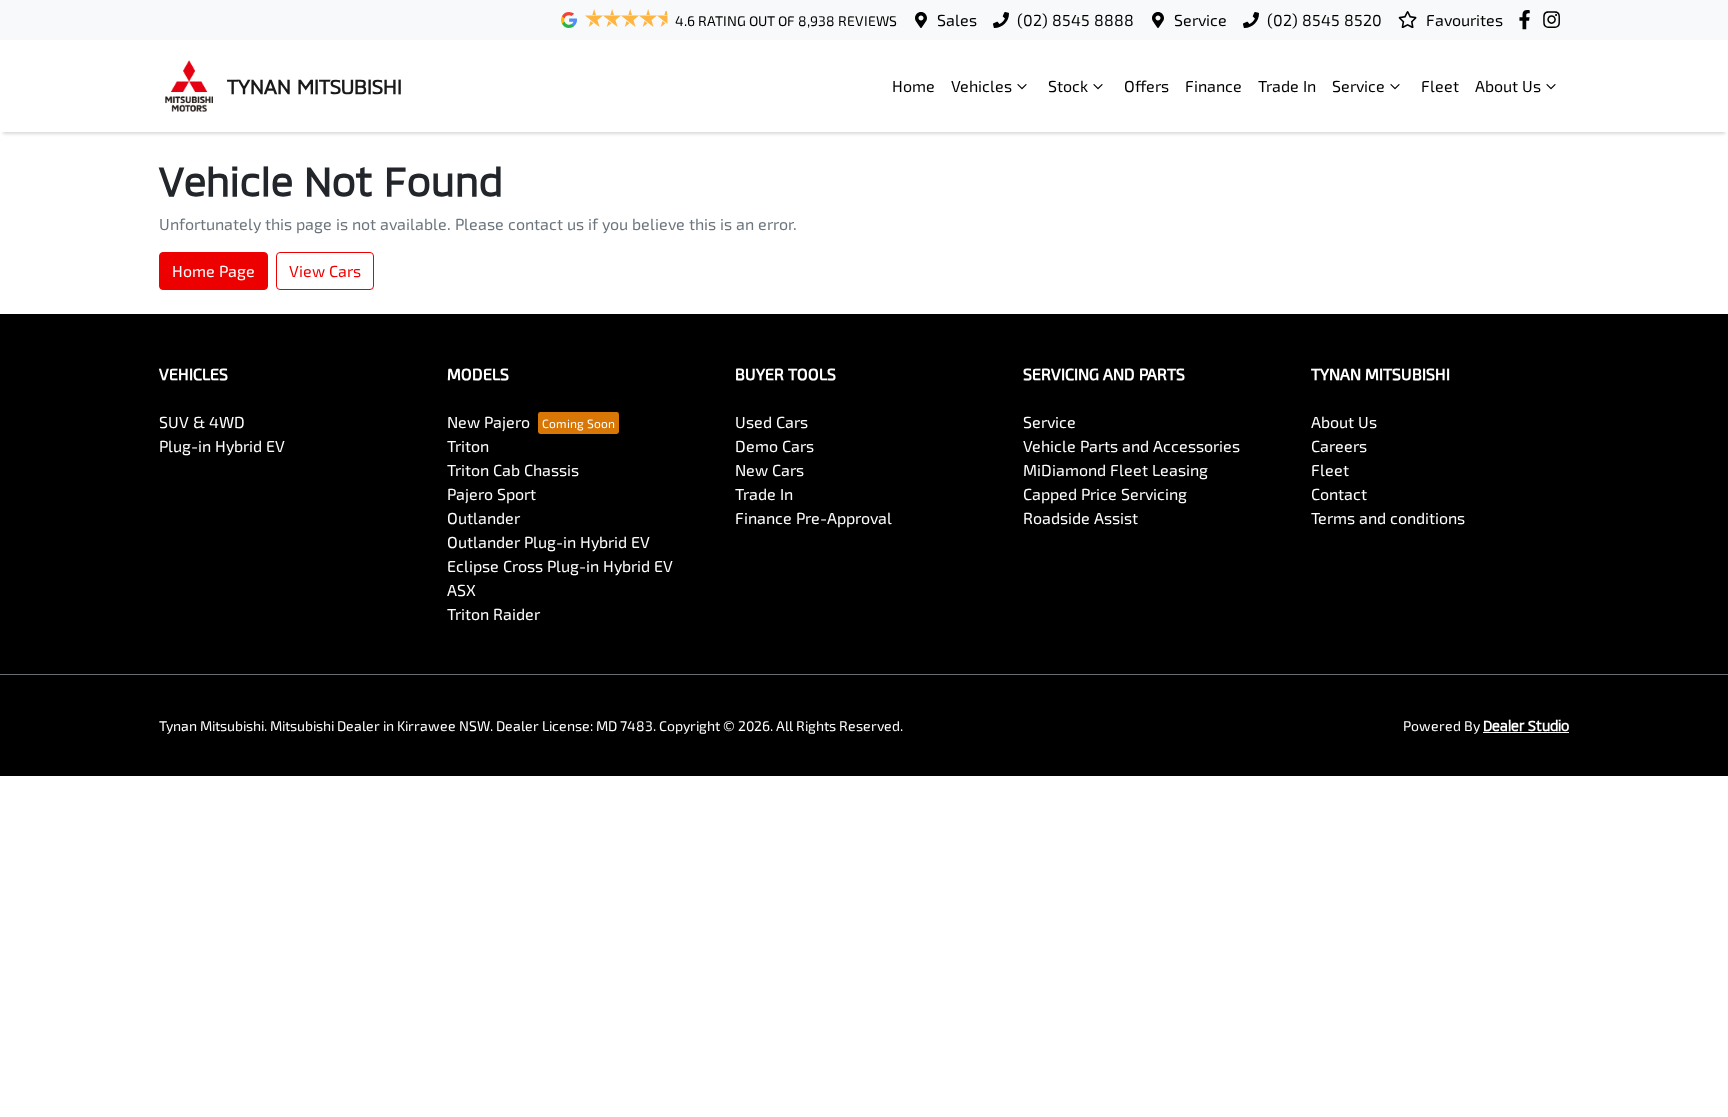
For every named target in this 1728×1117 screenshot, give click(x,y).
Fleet (1440, 85)
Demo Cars (774, 445)
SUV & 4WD (202, 421)
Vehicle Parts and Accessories (1131, 445)
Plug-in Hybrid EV (222, 445)
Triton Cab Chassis (513, 469)
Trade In (1287, 85)
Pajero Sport (491, 493)
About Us (1508, 85)
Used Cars (771, 421)
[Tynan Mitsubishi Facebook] (1528, 19)
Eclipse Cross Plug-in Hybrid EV (560, 565)
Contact (1339, 493)
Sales (957, 19)
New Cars (769, 469)
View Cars (325, 270)
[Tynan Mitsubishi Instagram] (1555, 19)
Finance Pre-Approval (813, 517)
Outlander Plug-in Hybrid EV (548, 541)
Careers (1339, 445)
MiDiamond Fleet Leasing (1115, 469)
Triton (468, 445)
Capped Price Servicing (1105, 493)
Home (913, 85)
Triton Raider (493, 613)
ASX (461, 589)
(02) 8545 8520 (1324, 19)
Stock (1068, 85)
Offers (1146, 85)
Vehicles (981, 85)
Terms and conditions (1388, 517)
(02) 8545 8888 (1075, 19)
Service (1200, 19)
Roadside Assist (1080, 517)
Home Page (213, 270)
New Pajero (488, 421)
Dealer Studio (1526, 725)
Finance (1213, 85)
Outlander (483, 517)
